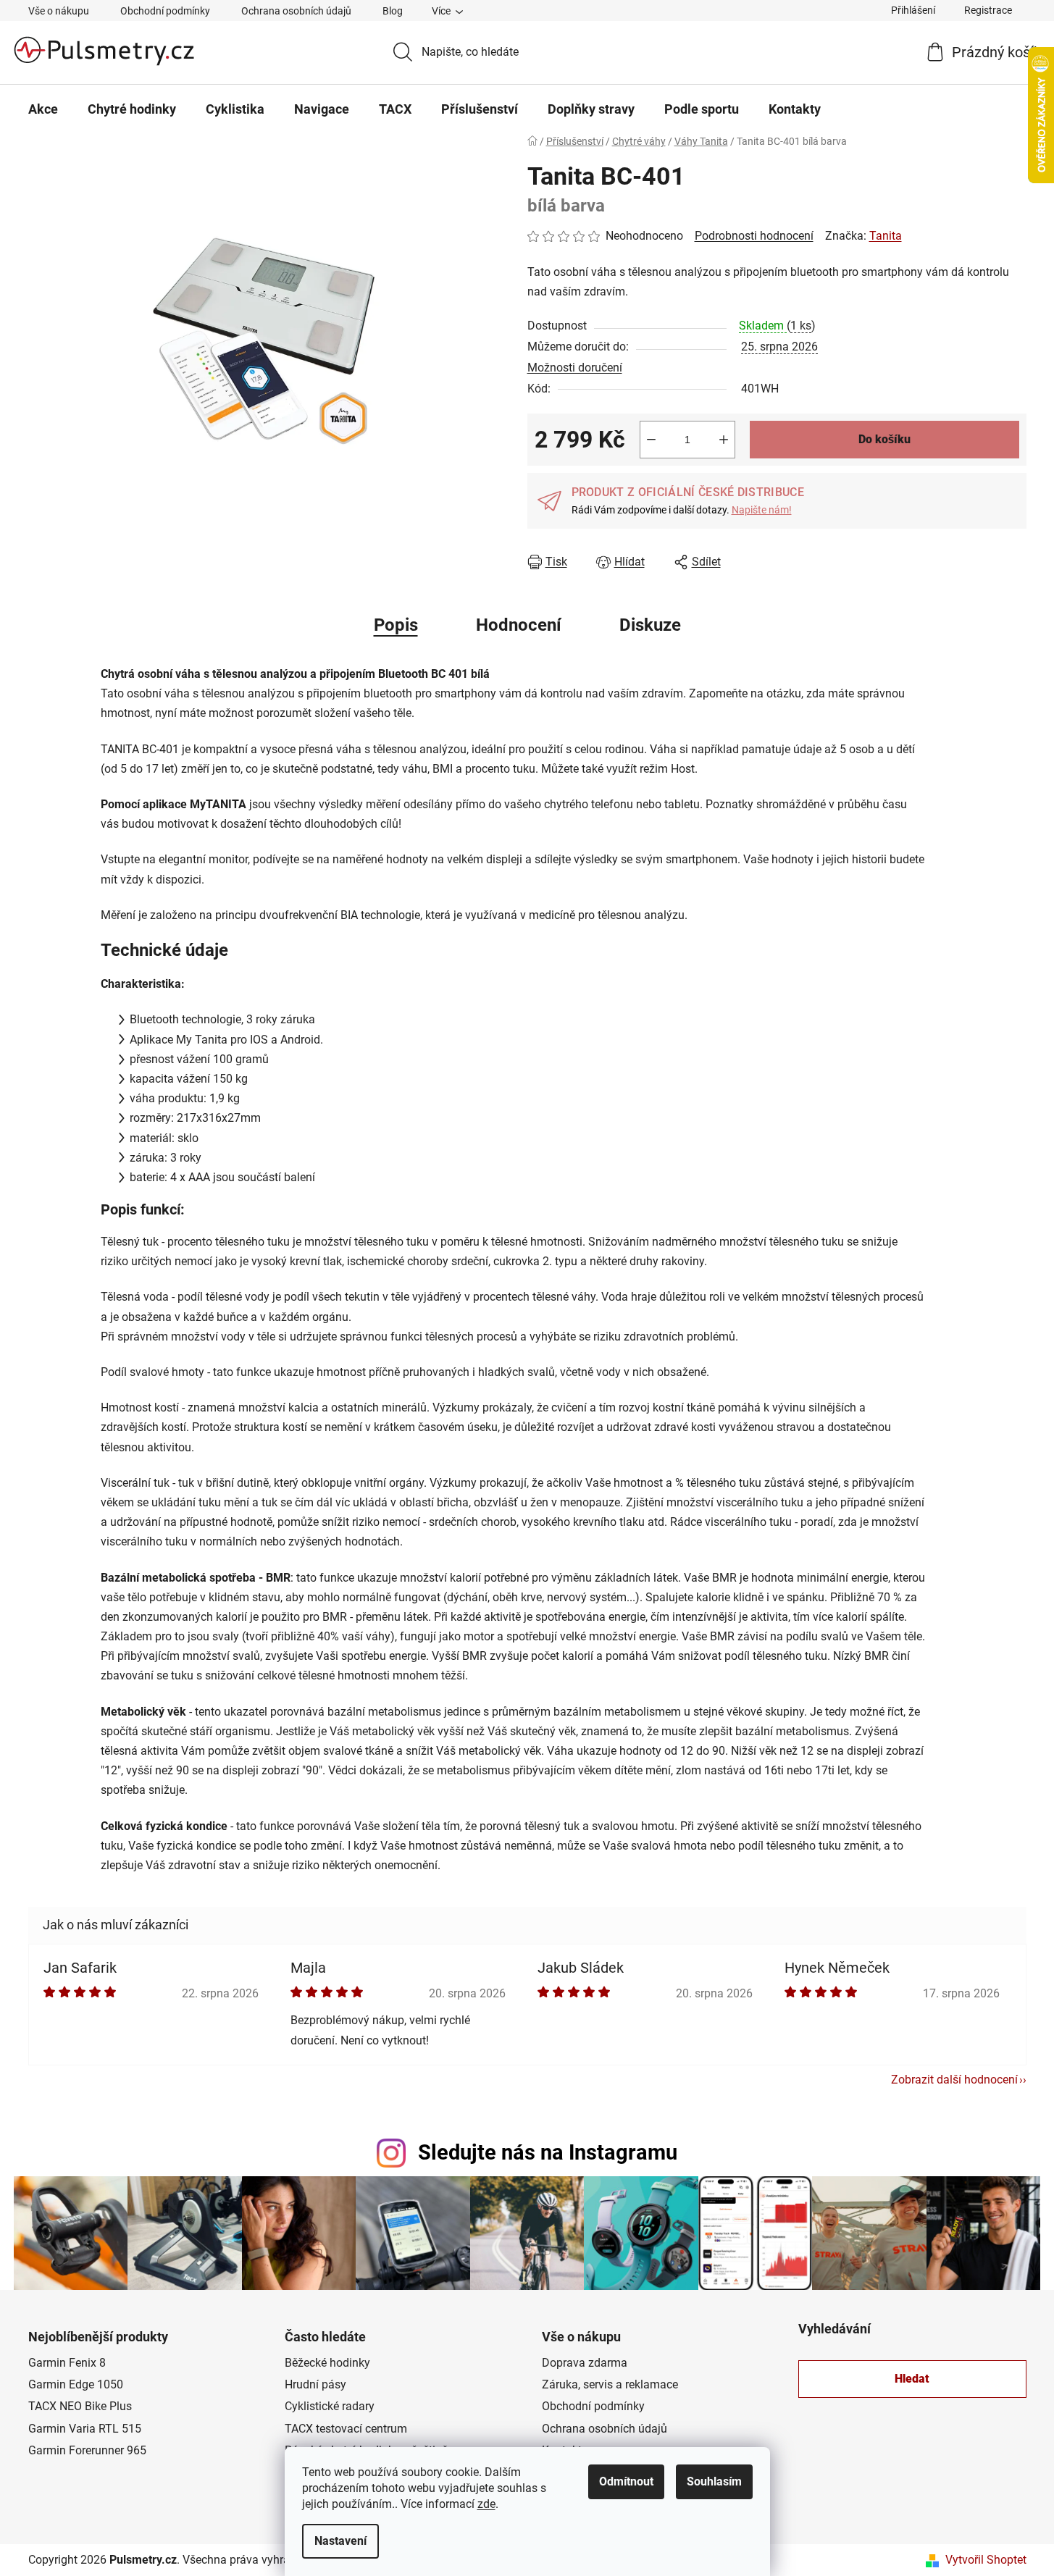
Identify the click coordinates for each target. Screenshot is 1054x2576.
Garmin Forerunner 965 (87, 2450)
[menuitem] (43, 109)
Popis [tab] (396, 625)
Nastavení (340, 2541)
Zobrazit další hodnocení (954, 2080)
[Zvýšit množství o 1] (724, 440)
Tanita (886, 236)
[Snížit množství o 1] (651, 440)
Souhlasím (714, 2481)
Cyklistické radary (330, 2406)
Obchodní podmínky (165, 11)
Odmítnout (626, 2481)
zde (486, 2504)
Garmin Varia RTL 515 (85, 2429)
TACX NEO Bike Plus (80, 2406)
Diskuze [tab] (650, 625)
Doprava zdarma (585, 2363)
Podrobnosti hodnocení (754, 236)
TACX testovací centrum (346, 2429)
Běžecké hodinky (327, 2363)
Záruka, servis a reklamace (610, 2384)
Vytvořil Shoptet (986, 2560)
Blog (393, 11)
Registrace (988, 10)
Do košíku (884, 439)
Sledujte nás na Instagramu (548, 2152)
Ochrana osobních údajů (296, 11)
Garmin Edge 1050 (76, 2384)
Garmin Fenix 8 (67, 2363)
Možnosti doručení (575, 368)
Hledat (912, 2379)
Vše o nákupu (59, 11)
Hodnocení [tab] (519, 625)
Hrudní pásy (315, 2384)
